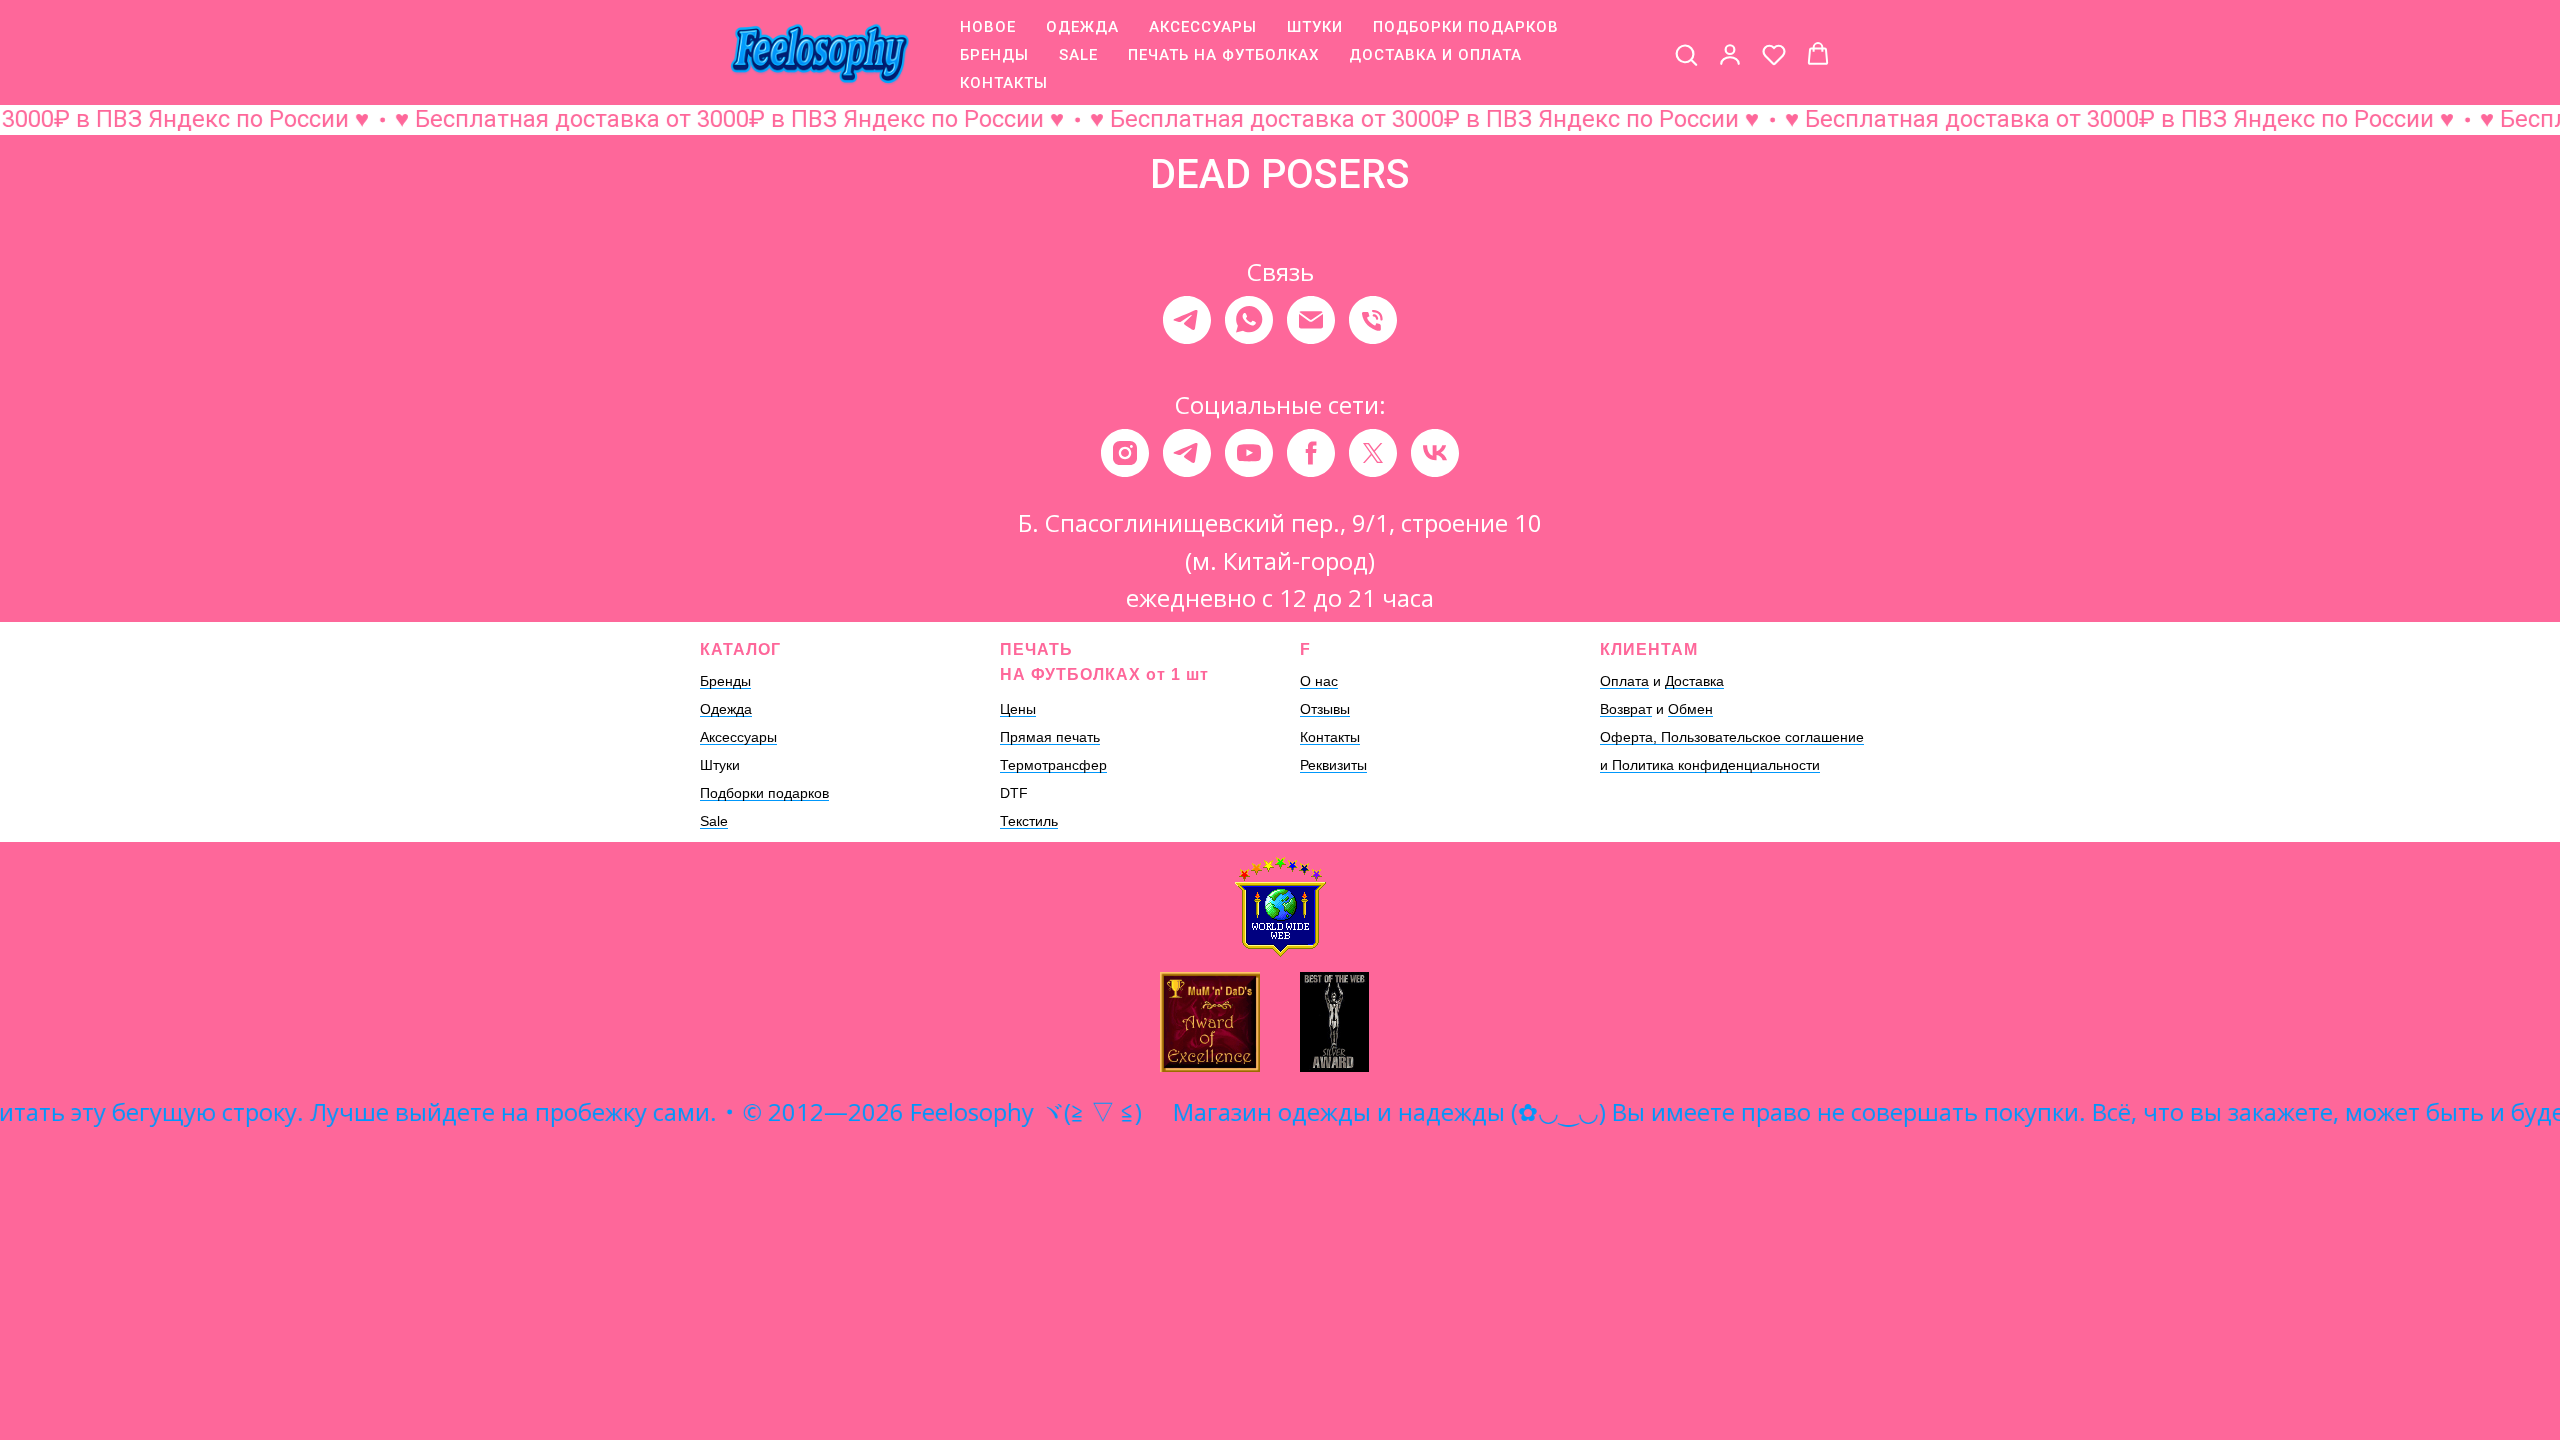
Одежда (726, 709)
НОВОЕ (988, 27)
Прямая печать (1050, 737)
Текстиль (1029, 821)
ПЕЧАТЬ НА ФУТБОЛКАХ (1223, 55)
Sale (714, 821)
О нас (1319, 681)
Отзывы (1325, 709)
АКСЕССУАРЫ (1203, 27)
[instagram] (1125, 453)
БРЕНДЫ (994, 55)
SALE (1078, 55)
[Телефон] (1373, 320)
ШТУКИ (1315, 27)
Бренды (725, 681)
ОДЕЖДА (1082, 27)
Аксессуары (738, 737)
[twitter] (1373, 453)
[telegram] (1187, 320)
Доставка (1694, 681)
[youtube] (1249, 453)
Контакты (1330, 737)
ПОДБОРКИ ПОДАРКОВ (1466, 27)
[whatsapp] (1249, 320)
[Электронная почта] (1311, 320)
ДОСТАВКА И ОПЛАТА (1435, 55)
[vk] (1435, 453)
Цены (1018, 709)
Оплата (1624, 681)
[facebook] (1311, 453)
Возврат (1626, 709)
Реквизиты (1333, 765)
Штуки (720, 765)
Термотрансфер (1053, 765)
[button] (1686, 54)
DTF (1014, 793)
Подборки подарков (764, 793)
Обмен (1690, 709)
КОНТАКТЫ (1004, 83)
